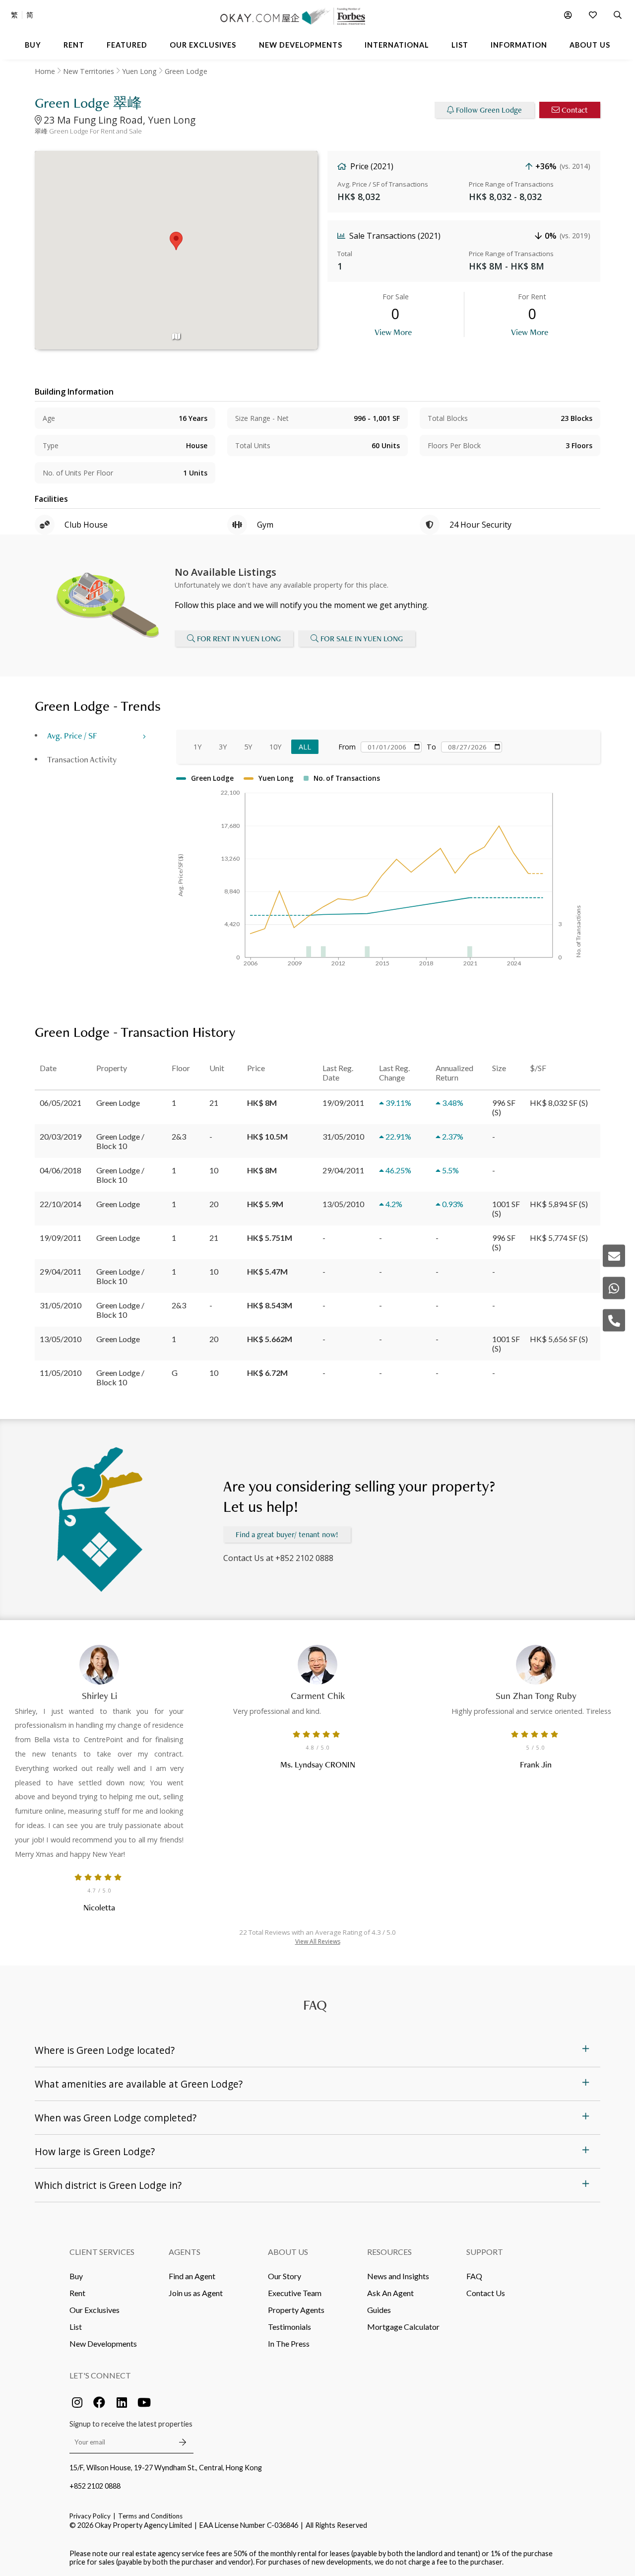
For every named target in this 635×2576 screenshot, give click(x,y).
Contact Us (486, 2293)
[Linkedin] (122, 2402)
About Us (288, 2252)
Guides (379, 2310)
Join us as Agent (196, 2293)
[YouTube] (144, 2402)
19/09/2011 (61, 1238)
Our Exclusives (95, 2310)
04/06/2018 (61, 1170)
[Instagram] (77, 2402)
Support (485, 2252)
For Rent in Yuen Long (239, 639)
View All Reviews (318, 1941)
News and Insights (398, 2276)
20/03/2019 (61, 1136)
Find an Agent (192, 2276)
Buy (76, 2276)
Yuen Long (139, 71)
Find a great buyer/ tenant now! (287, 1534)
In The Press (289, 2343)
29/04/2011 (61, 1271)
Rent (77, 2293)
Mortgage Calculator (403, 2327)
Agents (185, 2252)
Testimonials (289, 2327)
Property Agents (296, 2310)
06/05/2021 (61, 1103)
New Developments (103, 2343)
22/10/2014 (61, 1204)
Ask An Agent (390, 2293)
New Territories (89, 71)
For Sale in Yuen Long (362, 639)
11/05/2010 (61, 1373)
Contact (575, 110)
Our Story (285, 2276)
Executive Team (295, 2293)
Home (45, 71)
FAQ (474, 2276)
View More (393, 332)
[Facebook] (99, 2402)
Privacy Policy (90, 2516)
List (76, 2327)
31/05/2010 (61, 1305)
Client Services (102, 2252)
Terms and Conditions (150, 2516)
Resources (389, 2252)
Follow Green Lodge (489, 110)
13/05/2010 (61, 1339)
